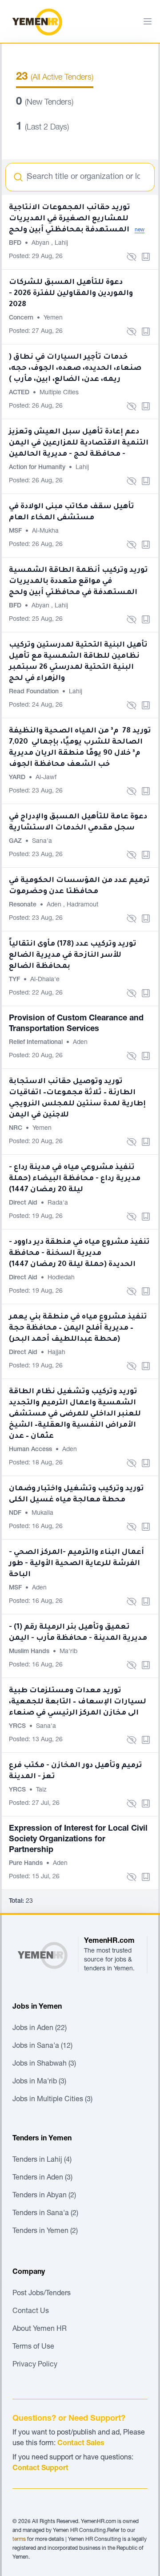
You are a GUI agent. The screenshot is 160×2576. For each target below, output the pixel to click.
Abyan (41, 243)
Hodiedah (61, 1278)
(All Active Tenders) (55, 78)
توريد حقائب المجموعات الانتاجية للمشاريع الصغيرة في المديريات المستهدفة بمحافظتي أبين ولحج (70, 219)
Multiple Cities (59, 393)
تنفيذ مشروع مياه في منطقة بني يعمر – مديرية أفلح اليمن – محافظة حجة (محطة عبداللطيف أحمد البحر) (78, 1328)
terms (19, 2540)
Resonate (24, 905)
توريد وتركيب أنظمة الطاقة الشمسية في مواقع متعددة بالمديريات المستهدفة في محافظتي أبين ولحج (78, 582)
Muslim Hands (30, 1652)
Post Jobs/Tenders (42, 2294)
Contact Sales (81, 2444)
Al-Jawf (46, 778)
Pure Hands (27, 1864)
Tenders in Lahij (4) (42, 2160)
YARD (18, 778)
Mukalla (42, 1513)
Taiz (41, 1790)
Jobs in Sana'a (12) (42, 2046)
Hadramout (82, 905)
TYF (15, 980)
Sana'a (42, 841)
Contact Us (31, 2312)
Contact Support (40, 2469)
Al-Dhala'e (45, 980)
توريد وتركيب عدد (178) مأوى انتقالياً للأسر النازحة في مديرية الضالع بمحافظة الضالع (73, 955)
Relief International (37, 1043)
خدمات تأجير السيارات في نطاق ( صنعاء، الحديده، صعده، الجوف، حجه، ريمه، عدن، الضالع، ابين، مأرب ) (75, 368)
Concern (22, 318)
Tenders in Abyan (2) (44, 2196)
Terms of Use (33, 2347)
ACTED (20, 393)
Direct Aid (24, 1203)
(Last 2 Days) (42, 128)
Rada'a (58, 1203)
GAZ (16, 841)
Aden (55, 905)
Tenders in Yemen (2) (45, 2232)
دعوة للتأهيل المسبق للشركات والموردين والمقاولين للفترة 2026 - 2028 (71, 294)
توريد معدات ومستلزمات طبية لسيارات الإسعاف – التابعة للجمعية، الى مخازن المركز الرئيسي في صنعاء (78, 1702)
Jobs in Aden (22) (40, 2029)
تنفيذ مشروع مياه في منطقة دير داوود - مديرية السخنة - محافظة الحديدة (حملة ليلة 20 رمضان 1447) (79, 1254)
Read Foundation (35, 692)
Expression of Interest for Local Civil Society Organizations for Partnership (78, 1840)
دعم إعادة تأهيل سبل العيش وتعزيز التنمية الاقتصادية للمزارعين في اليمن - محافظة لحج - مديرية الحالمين (79, 443)
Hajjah (56, 1353)
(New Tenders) (45, 103)
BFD (16, 243)
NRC (16, 1128)
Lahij (61, 243)
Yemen (53, 318)
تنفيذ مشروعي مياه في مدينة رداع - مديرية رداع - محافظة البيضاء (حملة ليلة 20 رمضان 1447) (75, 1179)
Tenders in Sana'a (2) (45, 2214)
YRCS (18, 1727)
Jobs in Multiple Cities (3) (52, 2100)
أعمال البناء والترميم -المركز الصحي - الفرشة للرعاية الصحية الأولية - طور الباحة (76, 1564)
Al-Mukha (45, 531)
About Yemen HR (40, 2329)
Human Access (31, 1450)
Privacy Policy (35, 2365)
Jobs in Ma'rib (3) (39, 2082)
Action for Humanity (38, 468)
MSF (16, 531)
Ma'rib (68, 1652)
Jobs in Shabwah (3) (44, 2064)
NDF (16, 1513)
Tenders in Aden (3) (42, 2178)
